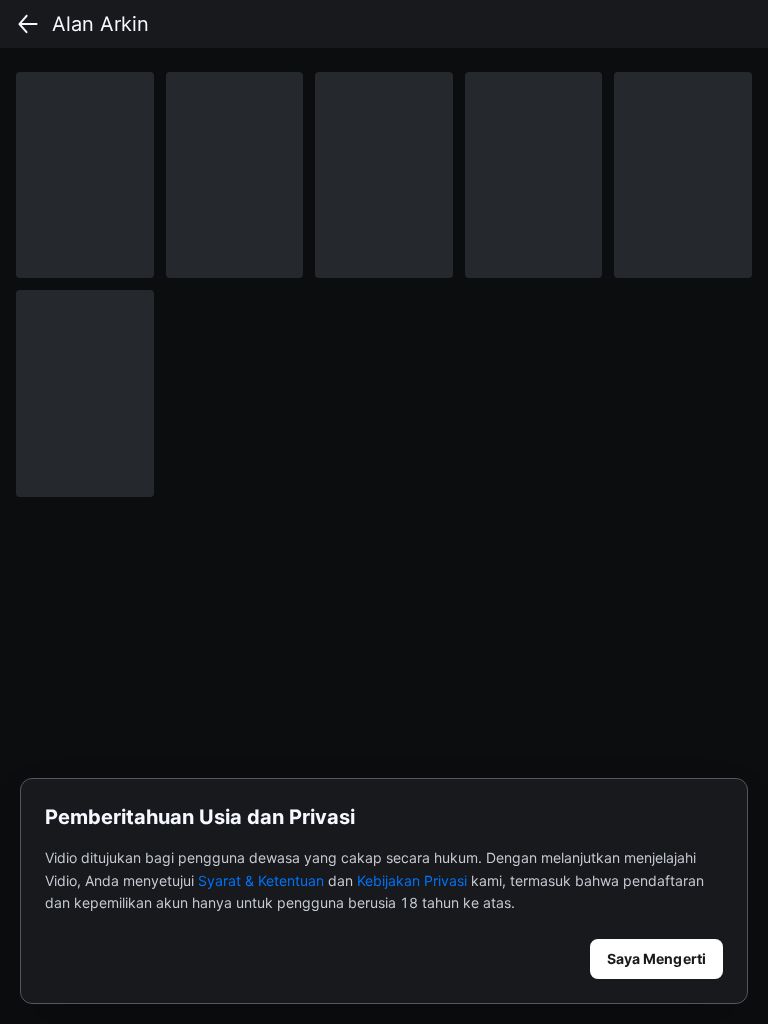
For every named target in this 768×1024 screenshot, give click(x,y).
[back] (28, 24)
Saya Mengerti (656, 958)
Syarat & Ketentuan (261, 880)
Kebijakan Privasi (412, 880)
